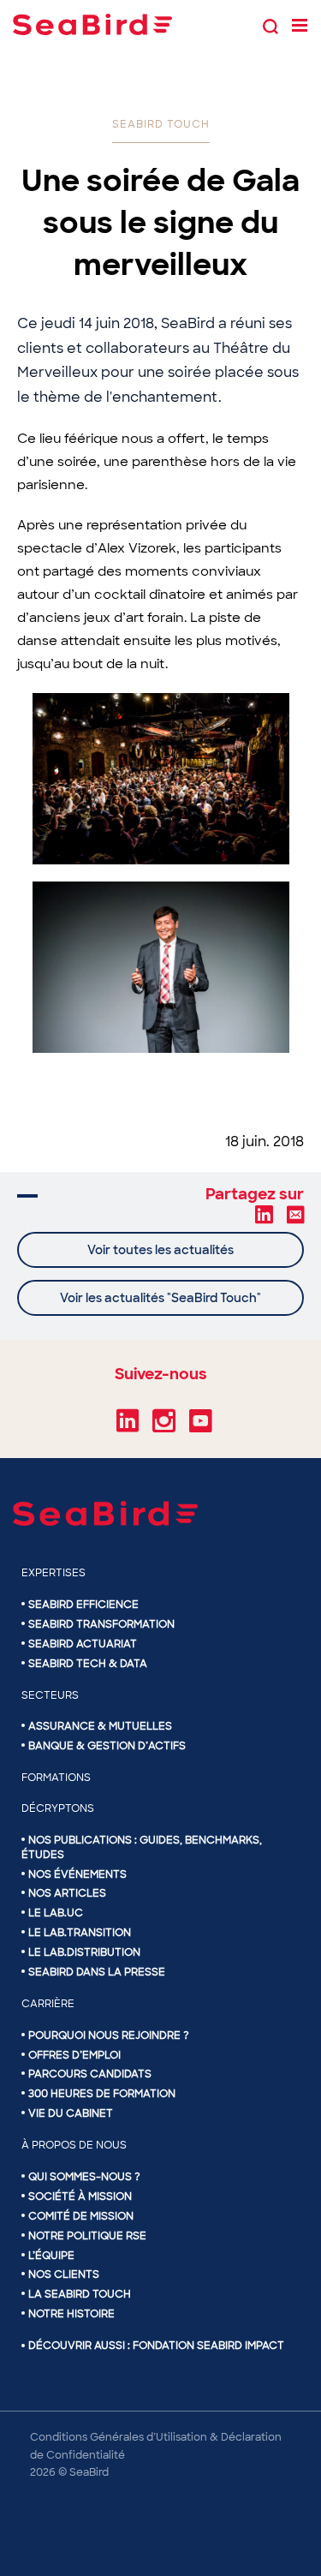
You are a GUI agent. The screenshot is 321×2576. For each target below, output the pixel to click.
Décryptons (58, 1808)
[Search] (270, 24)
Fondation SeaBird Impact (208, 2346)
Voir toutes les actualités (160, 1250)
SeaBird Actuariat (83, 1644)
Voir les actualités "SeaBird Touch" (160, 1298)
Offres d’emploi (74, 2055)
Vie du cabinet (71, 2113)
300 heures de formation (102, 2094)
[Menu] (300, 24)
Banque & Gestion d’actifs (107, 1746)
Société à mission (80, 2196)
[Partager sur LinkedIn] (264, 1214)
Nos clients (64, 2274)
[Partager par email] (295, 1214)
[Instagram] (164, 1427)
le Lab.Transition (80, 1933)
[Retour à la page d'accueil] (92, 24)
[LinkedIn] (128, 1427)
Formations (56, 1778)
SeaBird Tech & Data (88, 1664)
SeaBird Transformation (101, 1624)
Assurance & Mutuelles (100, 1726)
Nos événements (77, 1874)
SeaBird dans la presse (97, 1972)
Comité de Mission (81, 2216)
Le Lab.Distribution (84, 1952)
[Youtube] (201, 1427)
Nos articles (67, 1893)
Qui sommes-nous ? (84, 2177)
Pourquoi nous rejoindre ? (109, 2035)
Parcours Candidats (90, 2074)
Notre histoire (71, 2314)
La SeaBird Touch (80, 2294)
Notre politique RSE (87, 2236)
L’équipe (51, 2256)
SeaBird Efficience (83, 1605)
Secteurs (50, 1695)
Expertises (53, 1573)
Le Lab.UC (56, 1913)
